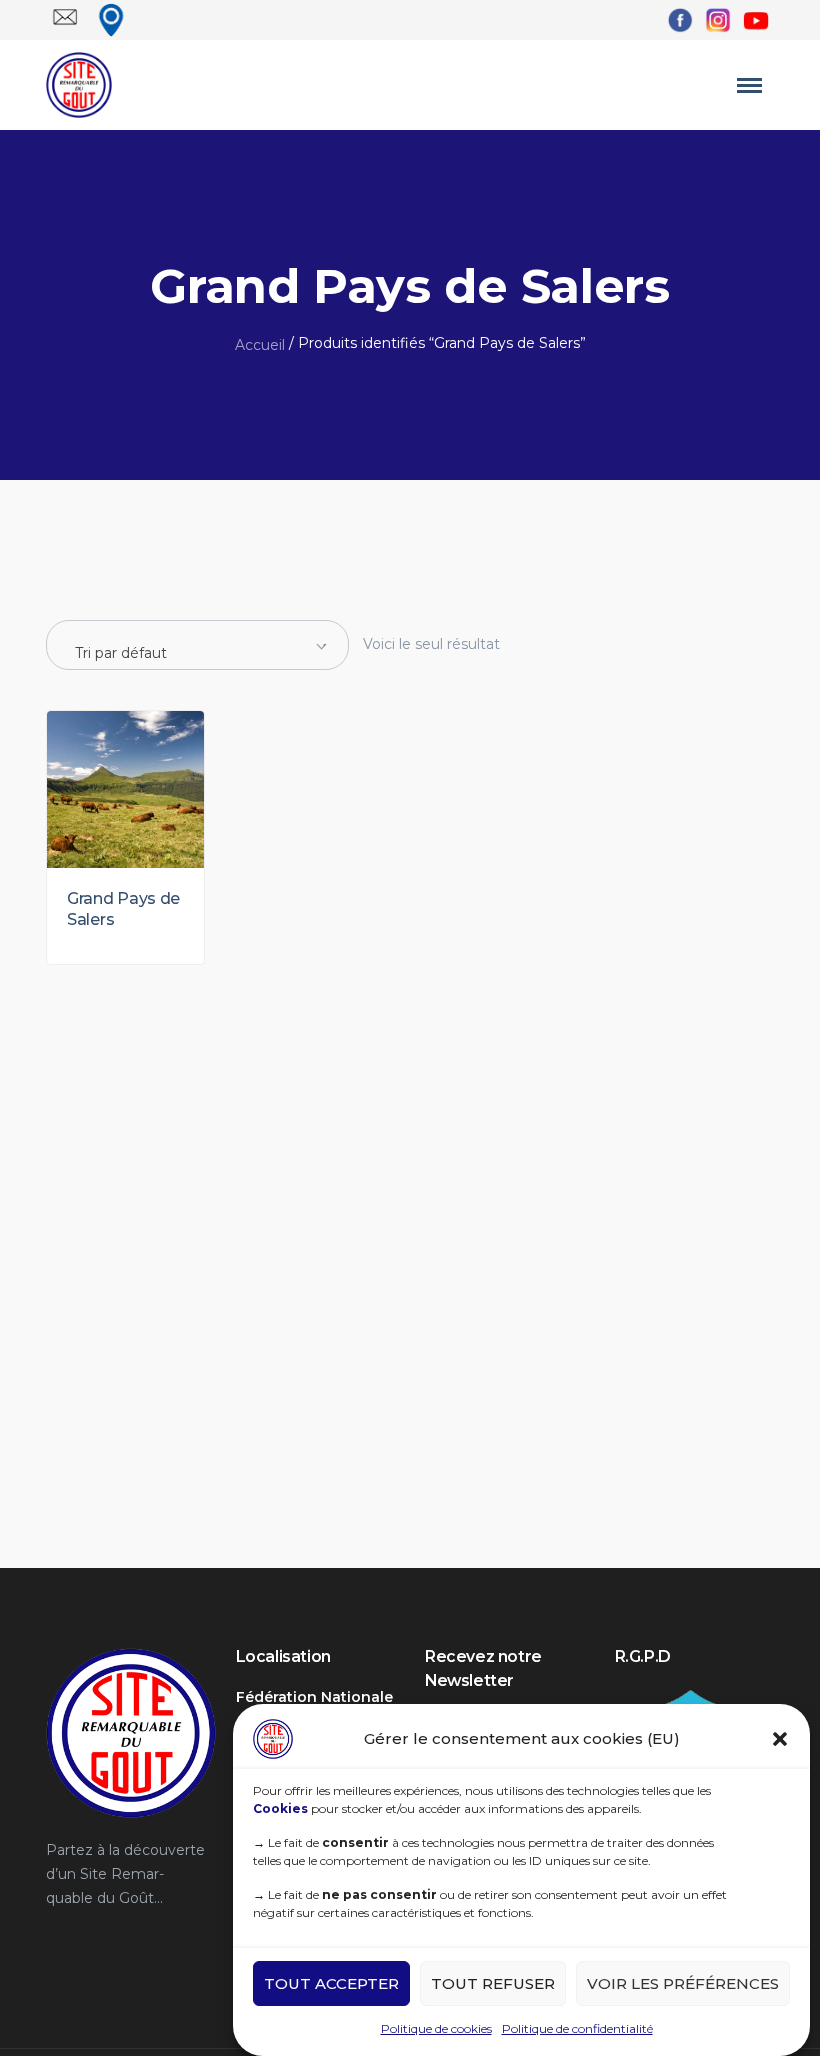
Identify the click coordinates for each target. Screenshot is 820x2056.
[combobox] (197, 645)
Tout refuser (493, 1983)
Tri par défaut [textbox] (121, 653)
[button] (780, 1739)
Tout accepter (331, 1983)
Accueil (260, 345)
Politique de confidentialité (577, 2028)
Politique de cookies (436, 2028)
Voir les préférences (683, 1983)
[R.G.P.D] (690, 1697)
